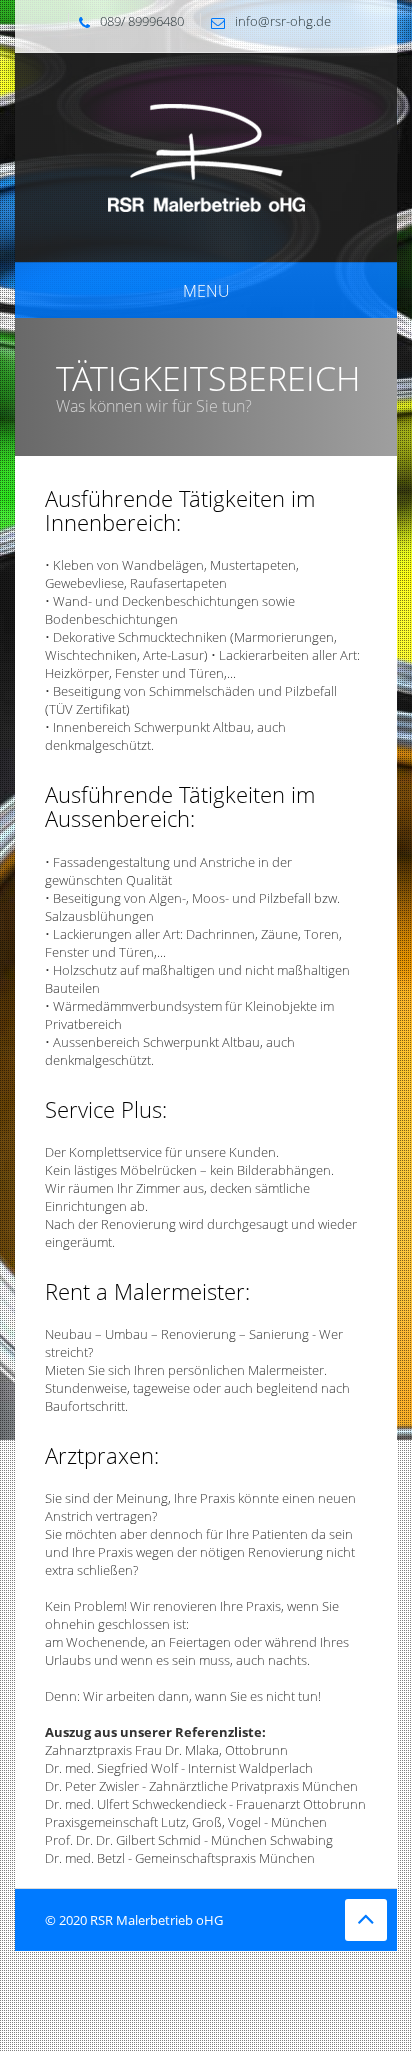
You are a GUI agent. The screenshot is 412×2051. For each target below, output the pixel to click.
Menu (206, 291)
